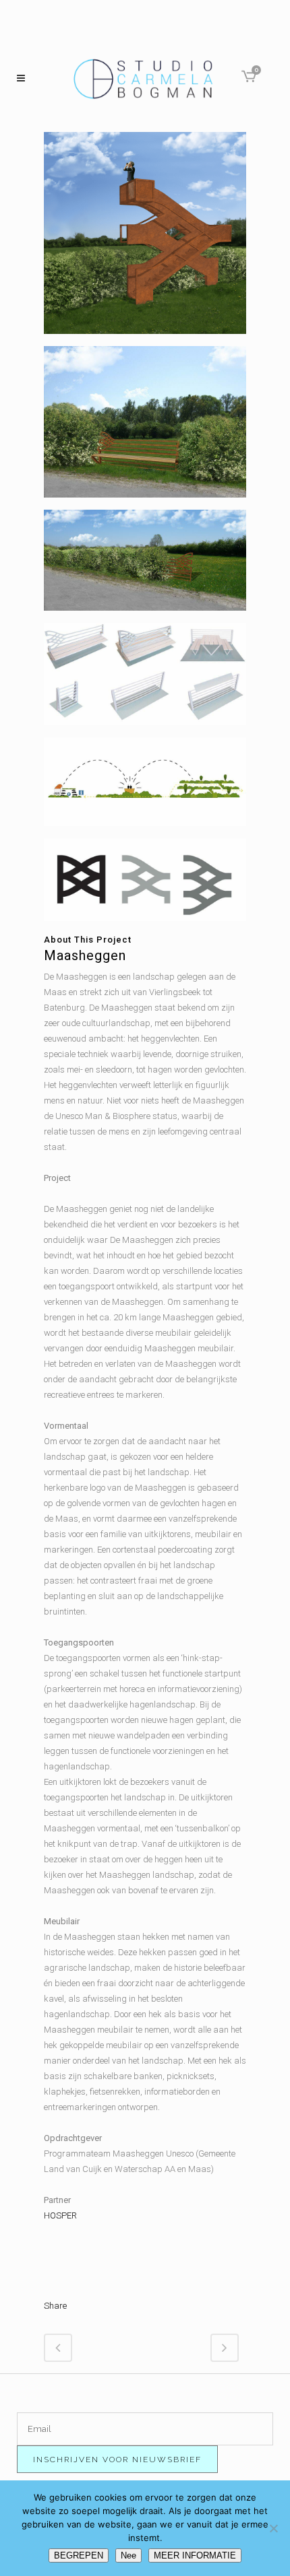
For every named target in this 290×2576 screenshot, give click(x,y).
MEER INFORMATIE (195, 2555)
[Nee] (273, 2528)
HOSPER (60, 2215)
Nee (128, 2555)
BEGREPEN (79, 2555)
